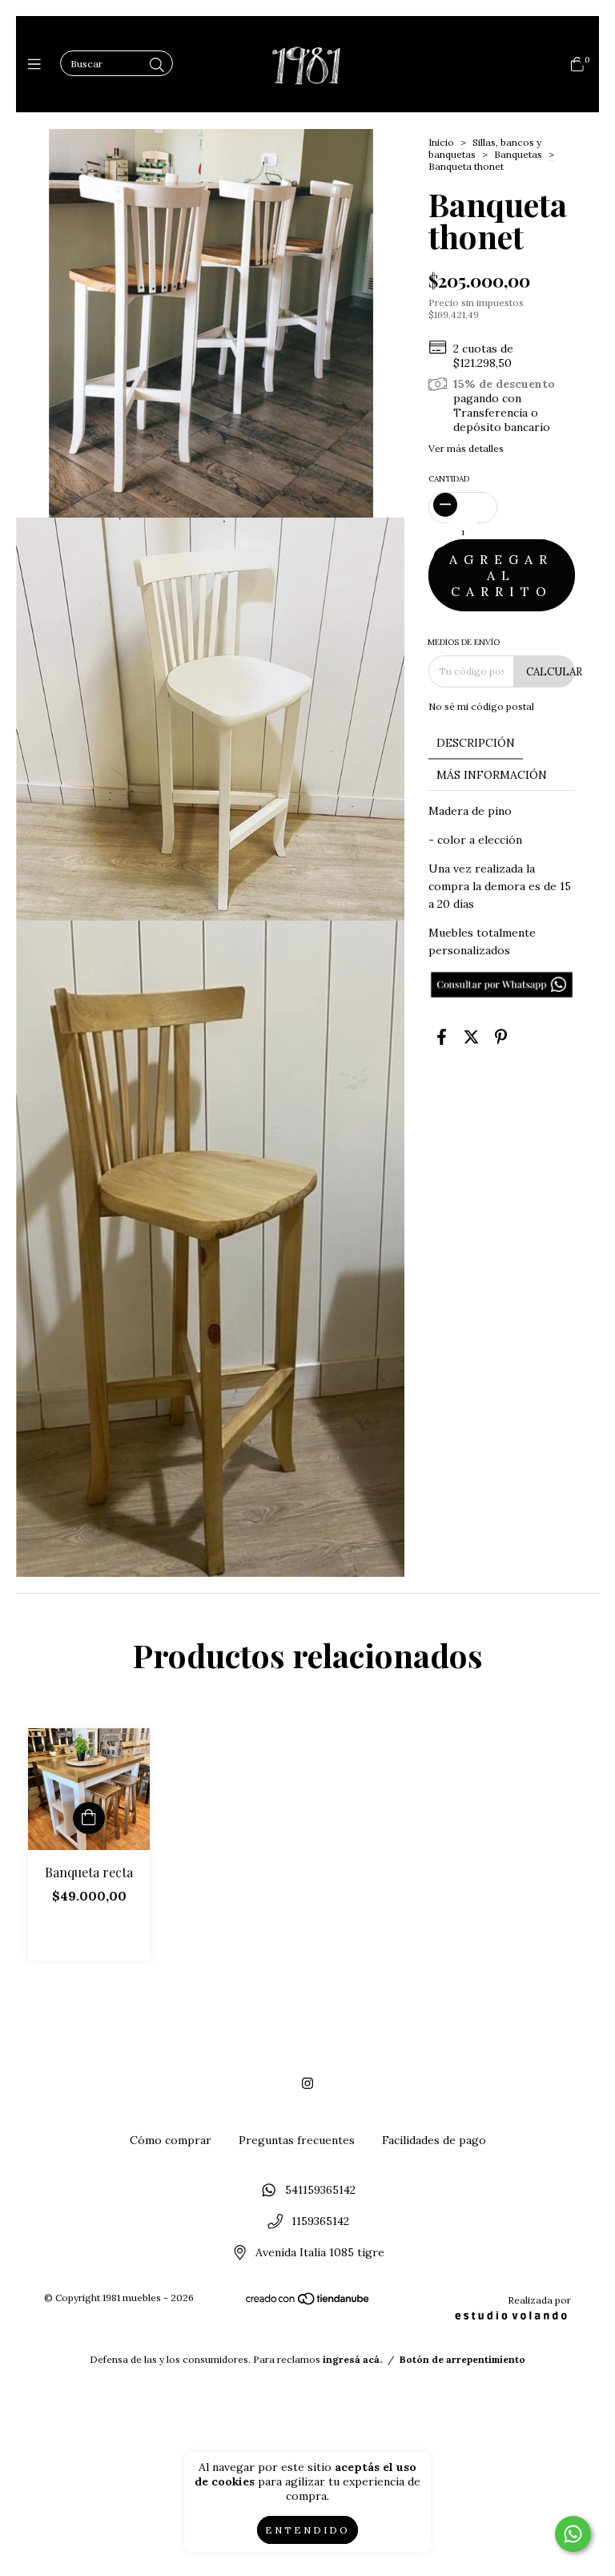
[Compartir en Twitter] (471, 1036)
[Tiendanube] (308, 2302)
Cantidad (449, 479)
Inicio (441, 142)
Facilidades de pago (434, 2140)
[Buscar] (157, 65)
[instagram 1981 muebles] (307, 2083)
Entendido (307, 2530)
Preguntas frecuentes (297, 2140)
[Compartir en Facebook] (442, 1036)
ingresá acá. (352, 2359)
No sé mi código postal (481, 706)
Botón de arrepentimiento (462, 2359)
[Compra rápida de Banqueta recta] (89, 1818)
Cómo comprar (171, 2140)
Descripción (476, 743)
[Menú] (38, 65)
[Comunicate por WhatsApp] (573, 2534)
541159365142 (320, 2191)
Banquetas (518, 154)
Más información (492, 775)
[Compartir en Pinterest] (501, 1036)
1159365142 (320, 2222)
